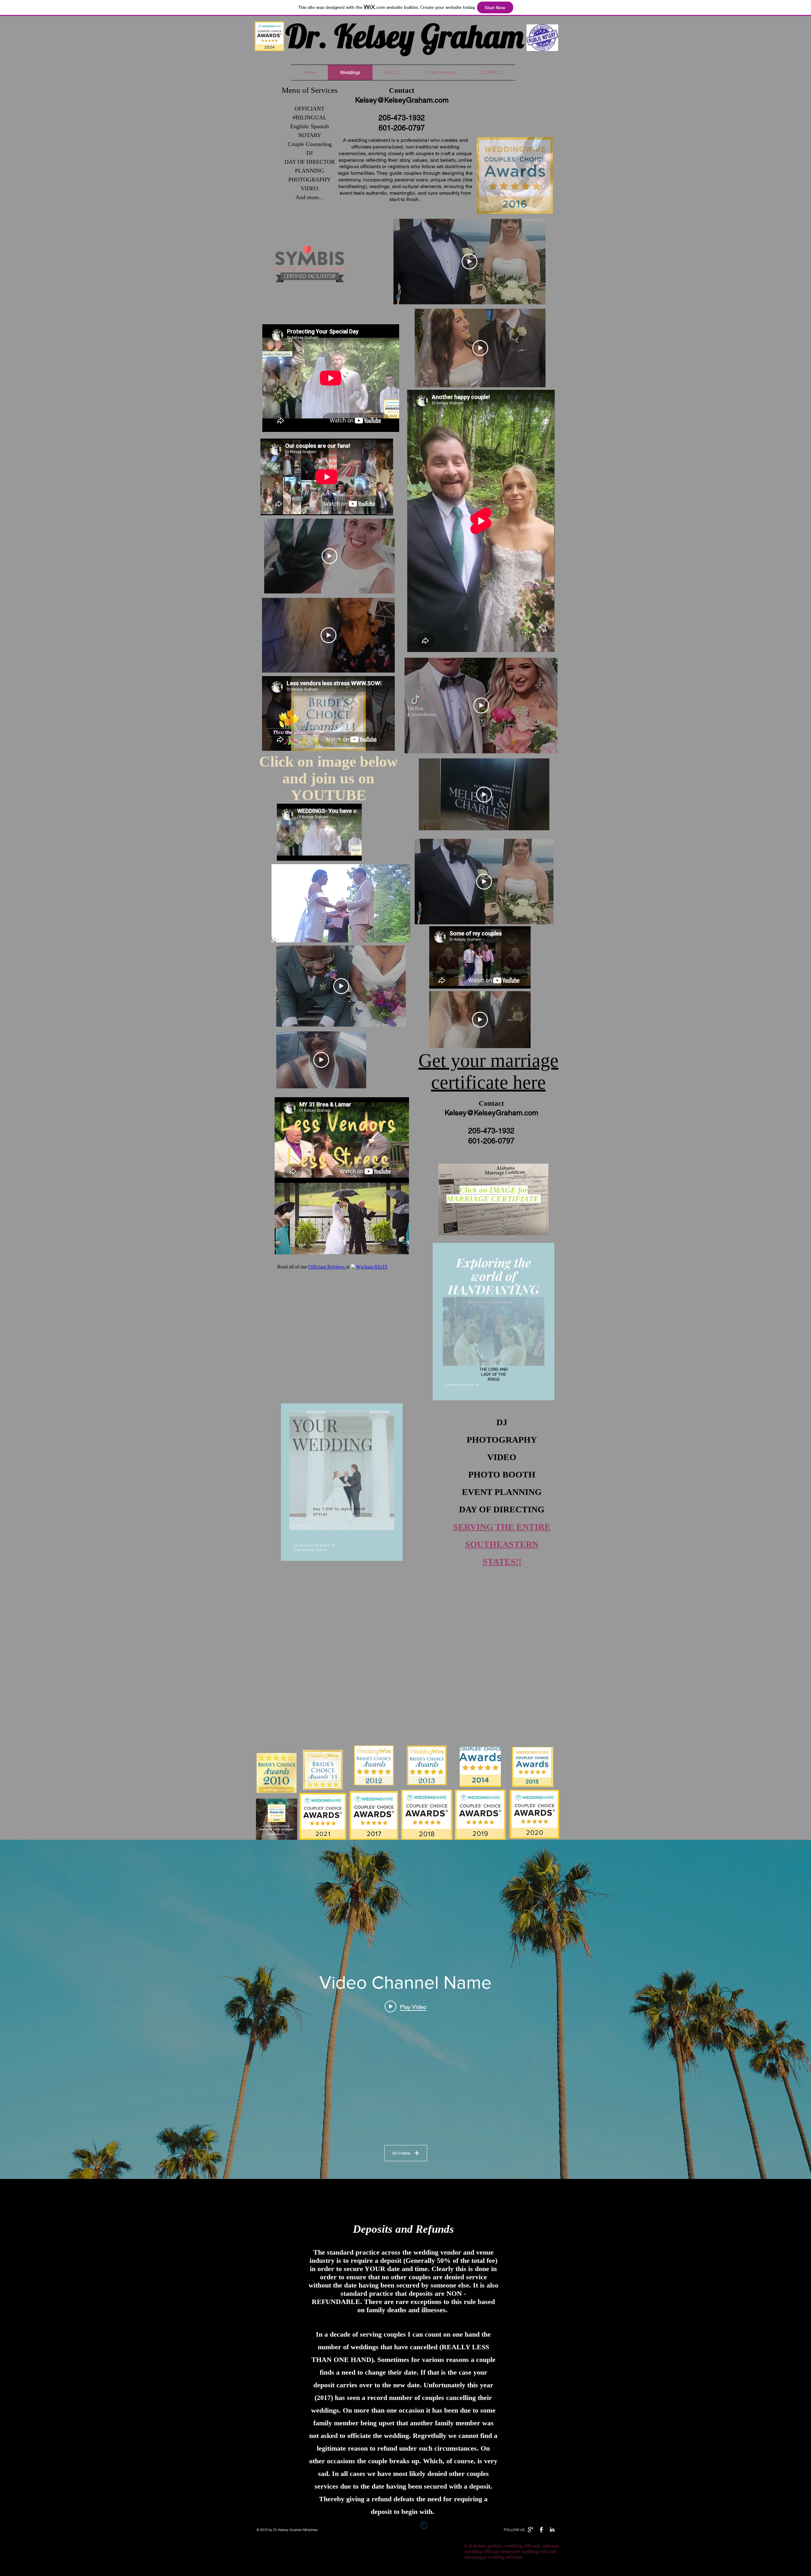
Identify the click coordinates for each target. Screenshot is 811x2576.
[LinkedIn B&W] (552, 2530)
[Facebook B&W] (541, 2530)
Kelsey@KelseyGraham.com (402, 100)
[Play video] (469, 262)
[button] (545, 207)
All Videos (401, 2153)
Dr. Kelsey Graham (405, 36)
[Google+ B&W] (530, 2530)
